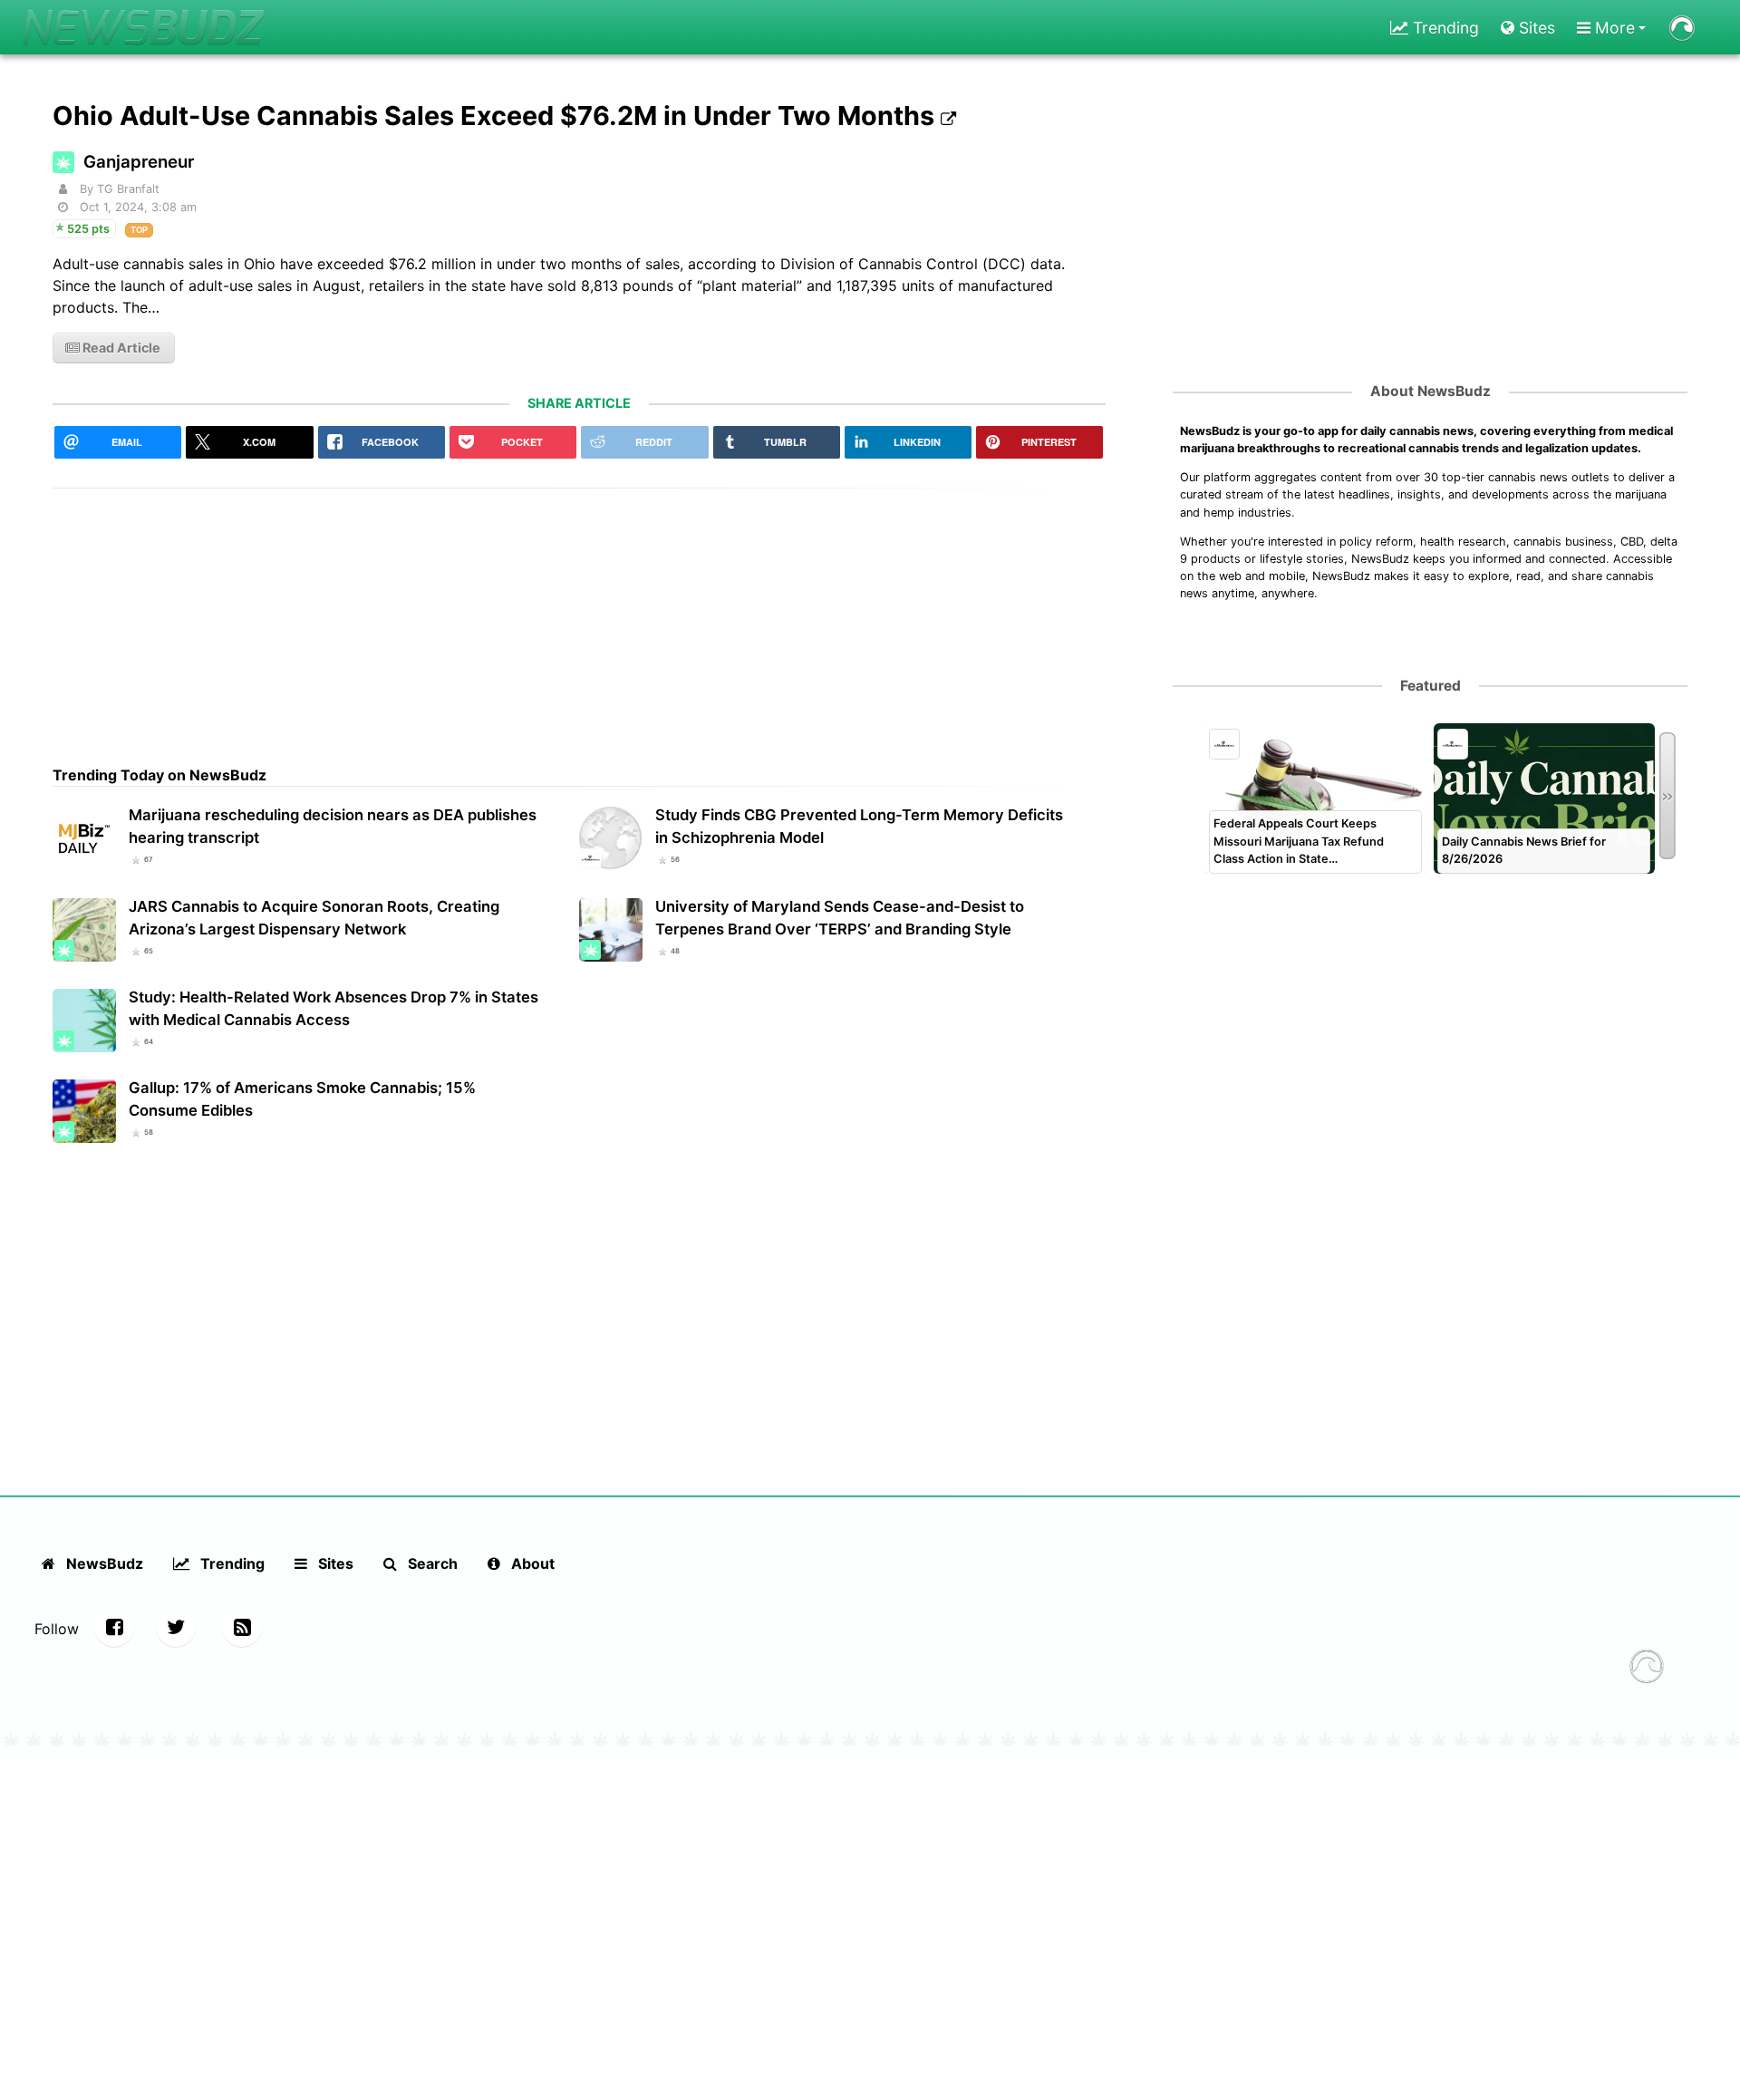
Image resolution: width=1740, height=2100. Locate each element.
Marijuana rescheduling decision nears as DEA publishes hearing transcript (333, 826)
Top (139, 230)
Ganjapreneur (139, 162)
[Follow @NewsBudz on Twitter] (176, 1627)
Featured (1431, 686)
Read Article (120, 348)
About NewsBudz (1431, 391)
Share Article (579, 403)
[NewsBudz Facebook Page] (114, 1627)
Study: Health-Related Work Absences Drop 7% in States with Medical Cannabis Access (333, 1008)
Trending (1444, 28)
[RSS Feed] (242, 1627)
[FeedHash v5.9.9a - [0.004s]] (1647, 1669)
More (1613, 28)
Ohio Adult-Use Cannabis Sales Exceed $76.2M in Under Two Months (497, 116)
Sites (1535, 28)
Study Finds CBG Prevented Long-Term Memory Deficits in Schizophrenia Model (859, 826)
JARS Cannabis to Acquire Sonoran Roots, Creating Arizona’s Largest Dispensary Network (314, 918)
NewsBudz (103, 1563)
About (531, 1563)
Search (431, 1563)
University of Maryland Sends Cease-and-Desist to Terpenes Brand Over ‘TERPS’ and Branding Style (840, 918)
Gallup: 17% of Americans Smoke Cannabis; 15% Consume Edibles (302, 1099)
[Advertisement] (579, 615)
